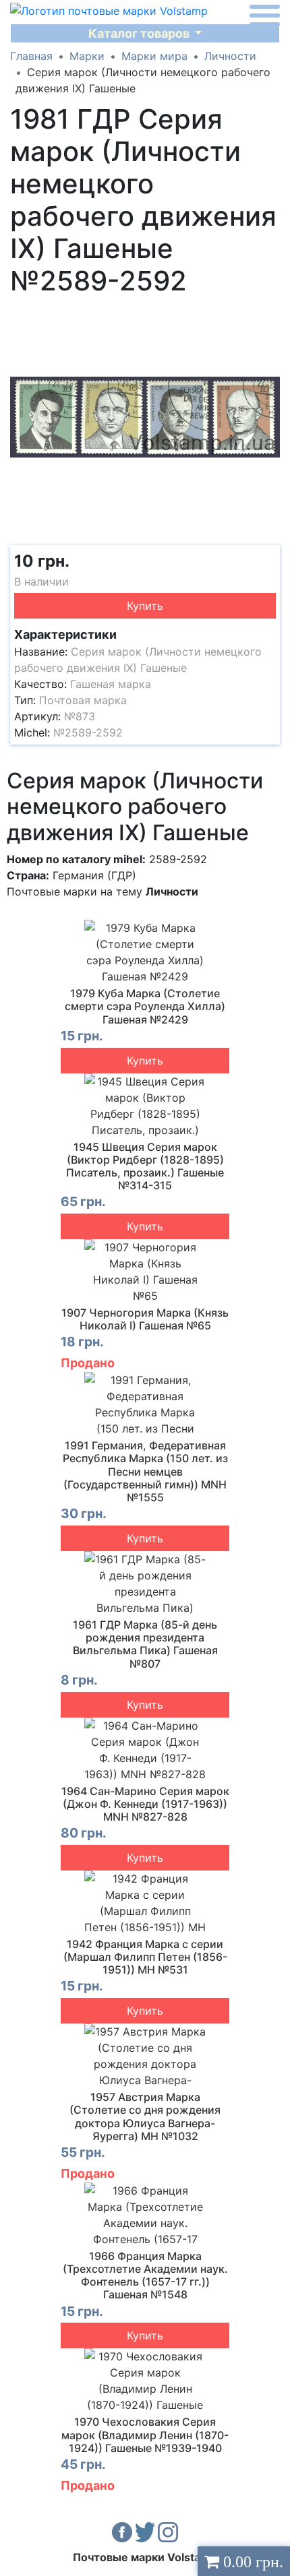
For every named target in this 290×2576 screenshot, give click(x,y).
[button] (268, 315)
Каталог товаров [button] (140, 33)
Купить (145, 606)
